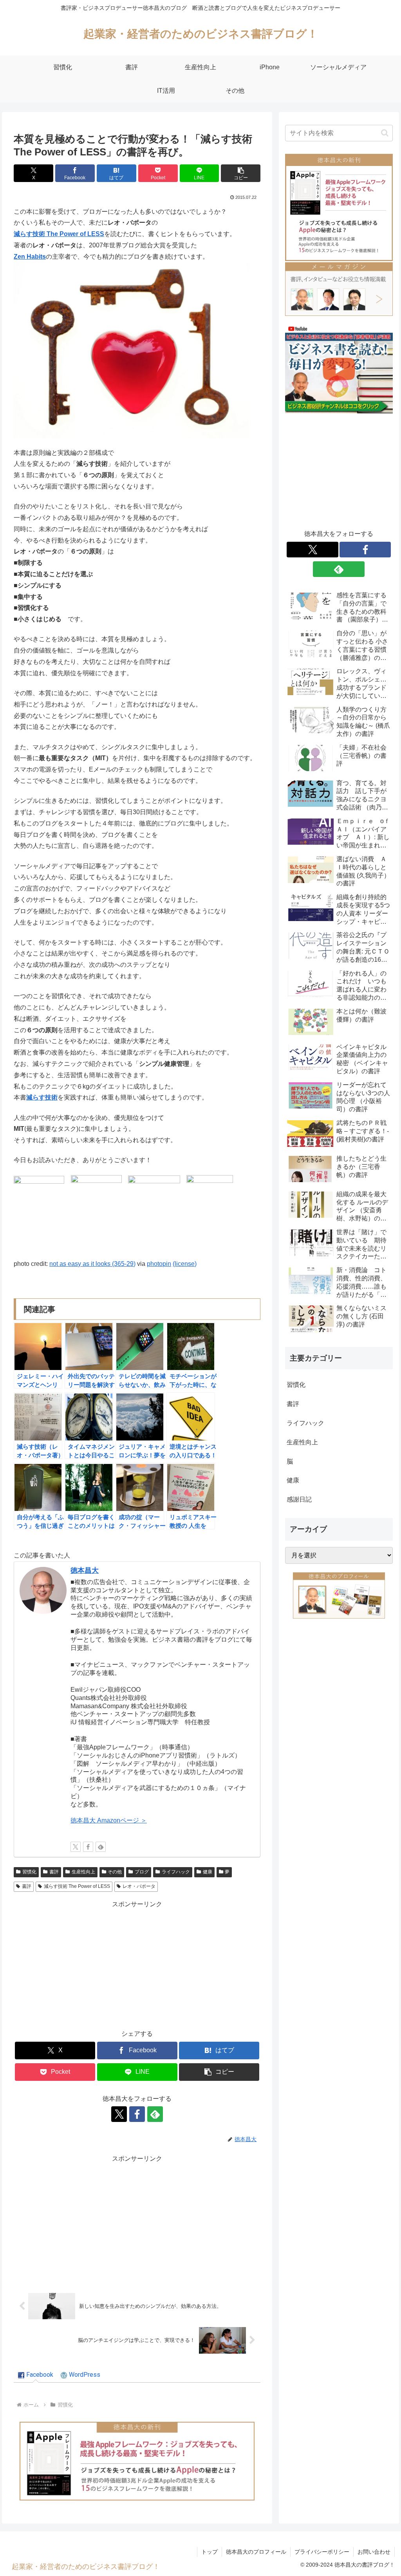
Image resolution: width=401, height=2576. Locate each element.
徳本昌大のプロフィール (256, 2552)
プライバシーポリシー (322, 2552)
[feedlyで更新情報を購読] (101, 1847)
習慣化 (29, 1872)
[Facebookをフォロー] (88, 1847)
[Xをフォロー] (76, 1847)
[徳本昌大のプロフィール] (339, 1595)
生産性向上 (83, 1872)
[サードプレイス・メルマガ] (339, 288)
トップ (210, 2552)
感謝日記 (299, 1499)
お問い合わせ (374, 2552)
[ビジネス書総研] (339, 369)
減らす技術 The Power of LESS (59, 234)
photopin (159, 1264)
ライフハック (176, 1872)
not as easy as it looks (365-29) (92, 1264)
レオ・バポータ (139, 1886)
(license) (185, 1264)
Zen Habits (30, 257)
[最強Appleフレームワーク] (137, 2461)
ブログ (142, 1872)
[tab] (36, 2375)
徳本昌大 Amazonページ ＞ (109, 1820)
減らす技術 (42, 1097)
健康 (208, 1872)
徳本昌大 (85, 1570)
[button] (241, 173)
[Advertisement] (137, 1965)
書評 (54, 1872)
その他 (115, 1872)
